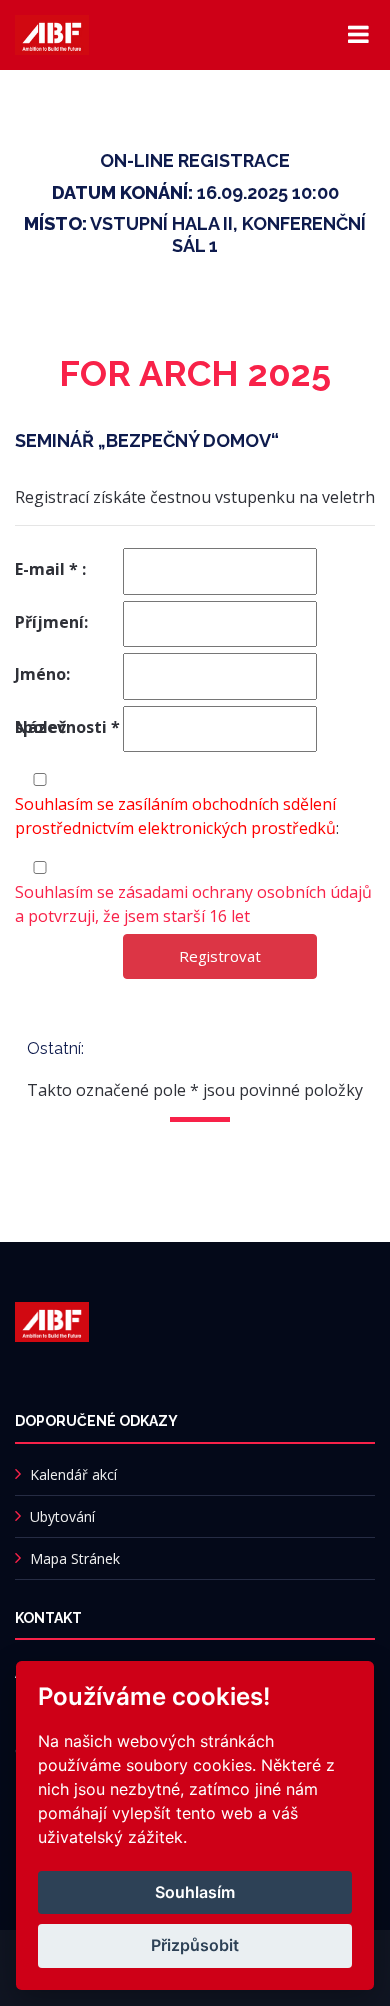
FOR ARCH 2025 (195, 373)
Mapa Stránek (75, 1558)
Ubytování (62, 1516)
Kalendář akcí (73, 1474)
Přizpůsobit (195, 1945)
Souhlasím (195, 1892)
